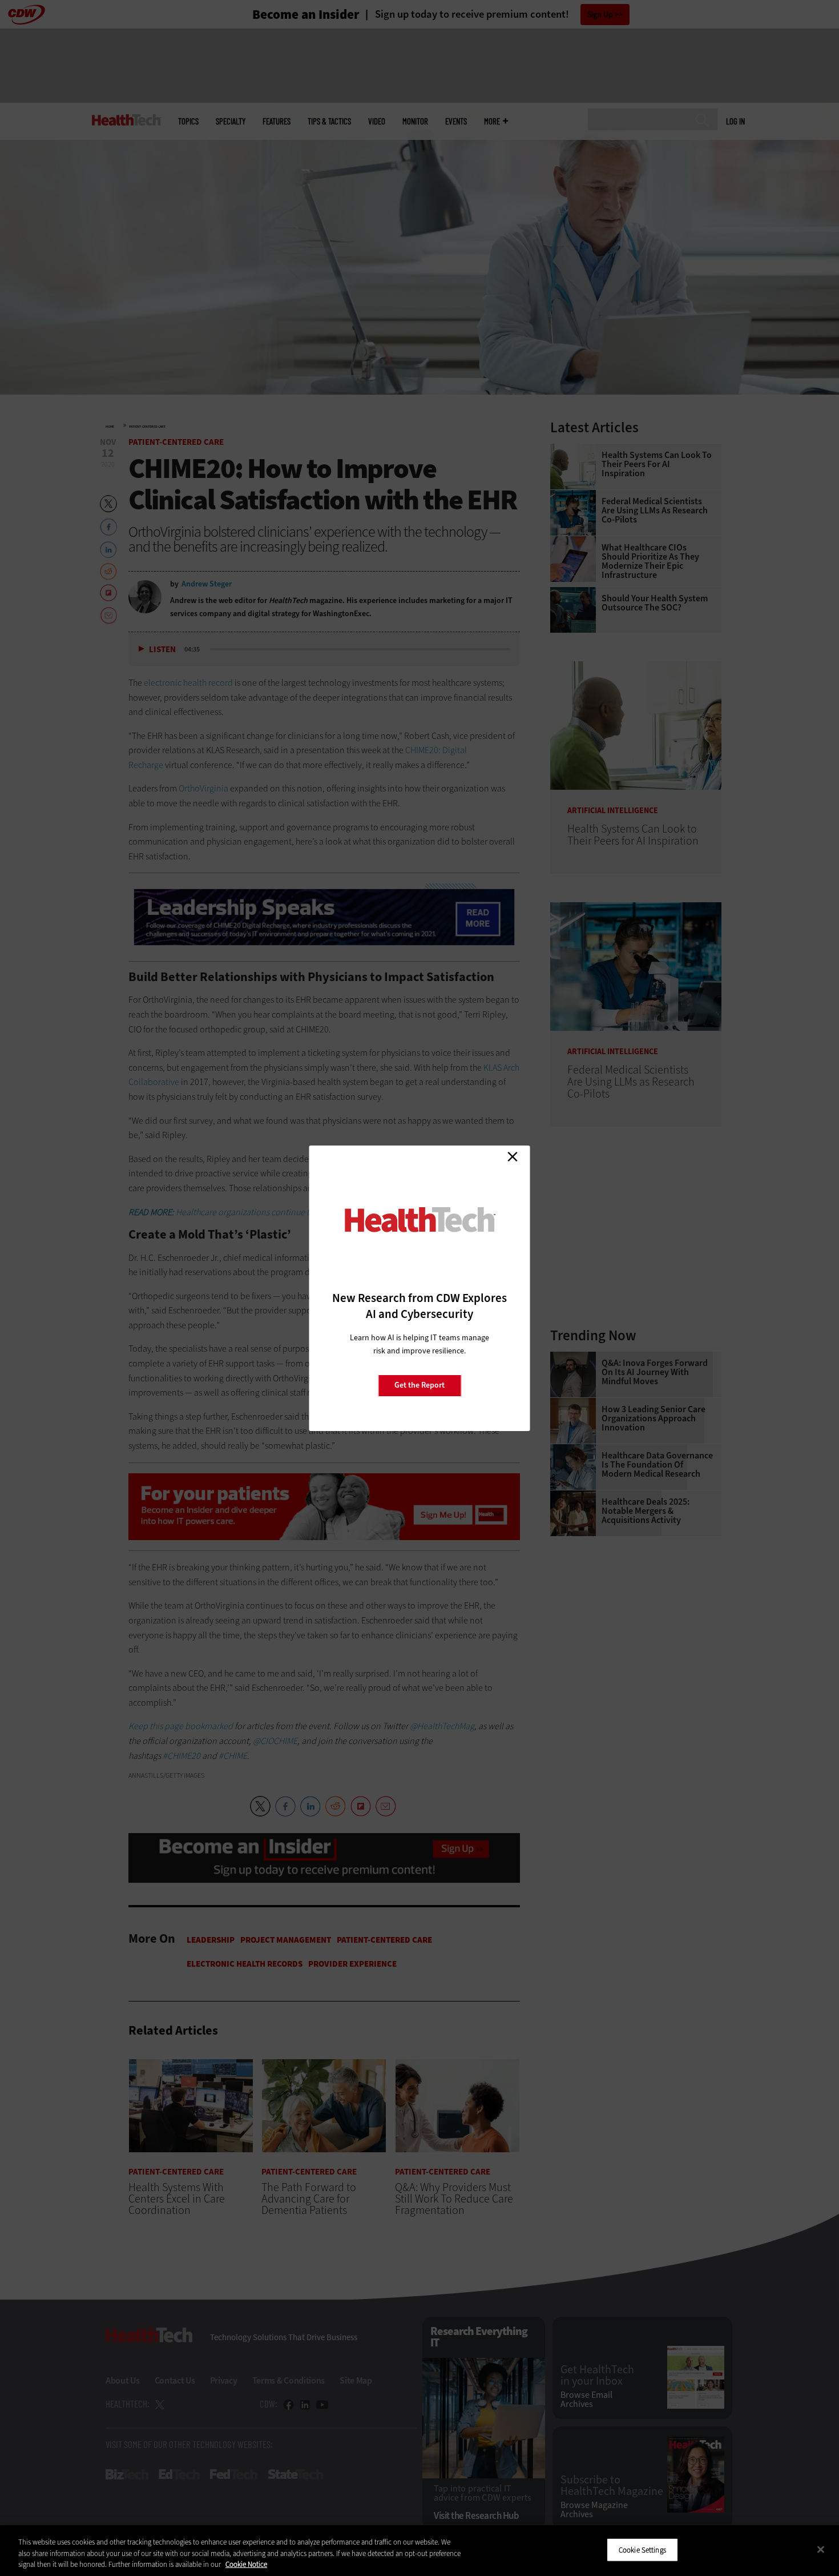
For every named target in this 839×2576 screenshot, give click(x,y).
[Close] (821, 2549)
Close (513, 1157)
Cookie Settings (642, 2549)
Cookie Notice (246, 2564)
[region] (419, 2551)
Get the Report (419, 1385)
